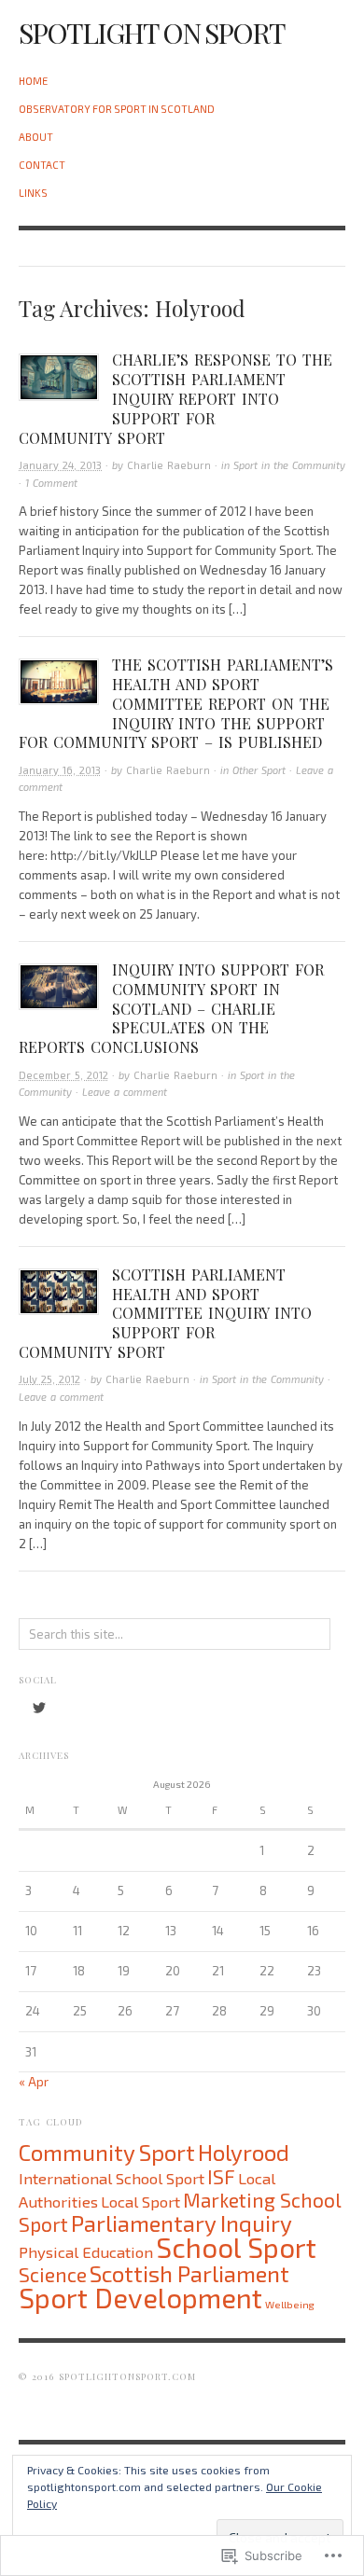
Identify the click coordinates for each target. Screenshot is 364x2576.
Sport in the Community (289, 465)
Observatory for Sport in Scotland (117, 109)
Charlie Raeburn (169, 465)
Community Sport (107, 2152)
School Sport (236, 2247)
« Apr (34, 2082)
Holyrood (244, 2152)
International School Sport (112, 2178)
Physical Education (86, 2251)
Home (33, 81)
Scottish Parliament (189, 2273)
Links (33, 193)
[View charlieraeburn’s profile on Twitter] (39, 1708)
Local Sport (140, 2201)
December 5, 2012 (63, 1075)
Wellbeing (290, 2304)
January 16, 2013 (60, 770)
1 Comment (51, 483)
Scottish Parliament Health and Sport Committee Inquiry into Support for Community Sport (165, 1313)
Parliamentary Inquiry (182, 2223)
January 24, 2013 (60, 465)
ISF (221, 2176)
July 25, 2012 (49, 1379)
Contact (42, 165)
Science (53, 2274)
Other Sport (259, 770)
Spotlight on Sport (152, 33)
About (36, 137)
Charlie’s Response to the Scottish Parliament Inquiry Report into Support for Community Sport (175, 398)
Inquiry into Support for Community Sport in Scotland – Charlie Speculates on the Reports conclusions (171, 1008)
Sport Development (140, 2298)
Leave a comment (125, 1092)
